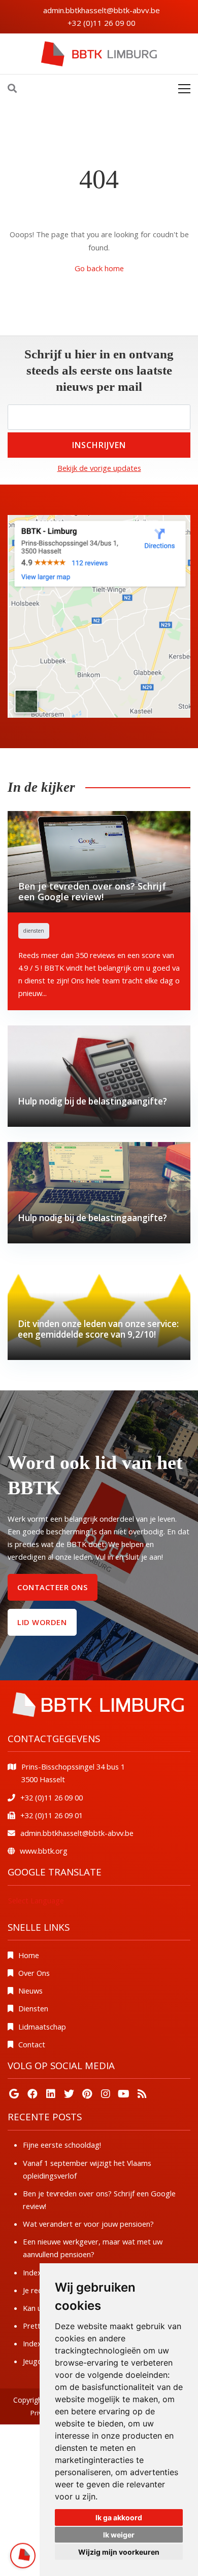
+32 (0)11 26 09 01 (52, 1815)
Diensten (33, 2008)
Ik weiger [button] (119, 2535)
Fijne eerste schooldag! (62, 2145)
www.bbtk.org (44, 1851)
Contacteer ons (52, 1587)
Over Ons (34, 1973)
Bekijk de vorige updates (99, 468)
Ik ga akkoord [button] (119, 2517)
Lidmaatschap (42, 2027)
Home (29, 1955)
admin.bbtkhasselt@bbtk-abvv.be (102, 10)
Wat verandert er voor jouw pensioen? (88, 2224)
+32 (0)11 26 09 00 (102, 23)
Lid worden (42, 1622)
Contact (32, 2044)
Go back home (99, 268)
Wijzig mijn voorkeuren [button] (119, 2552)
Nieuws (30, 1991)
